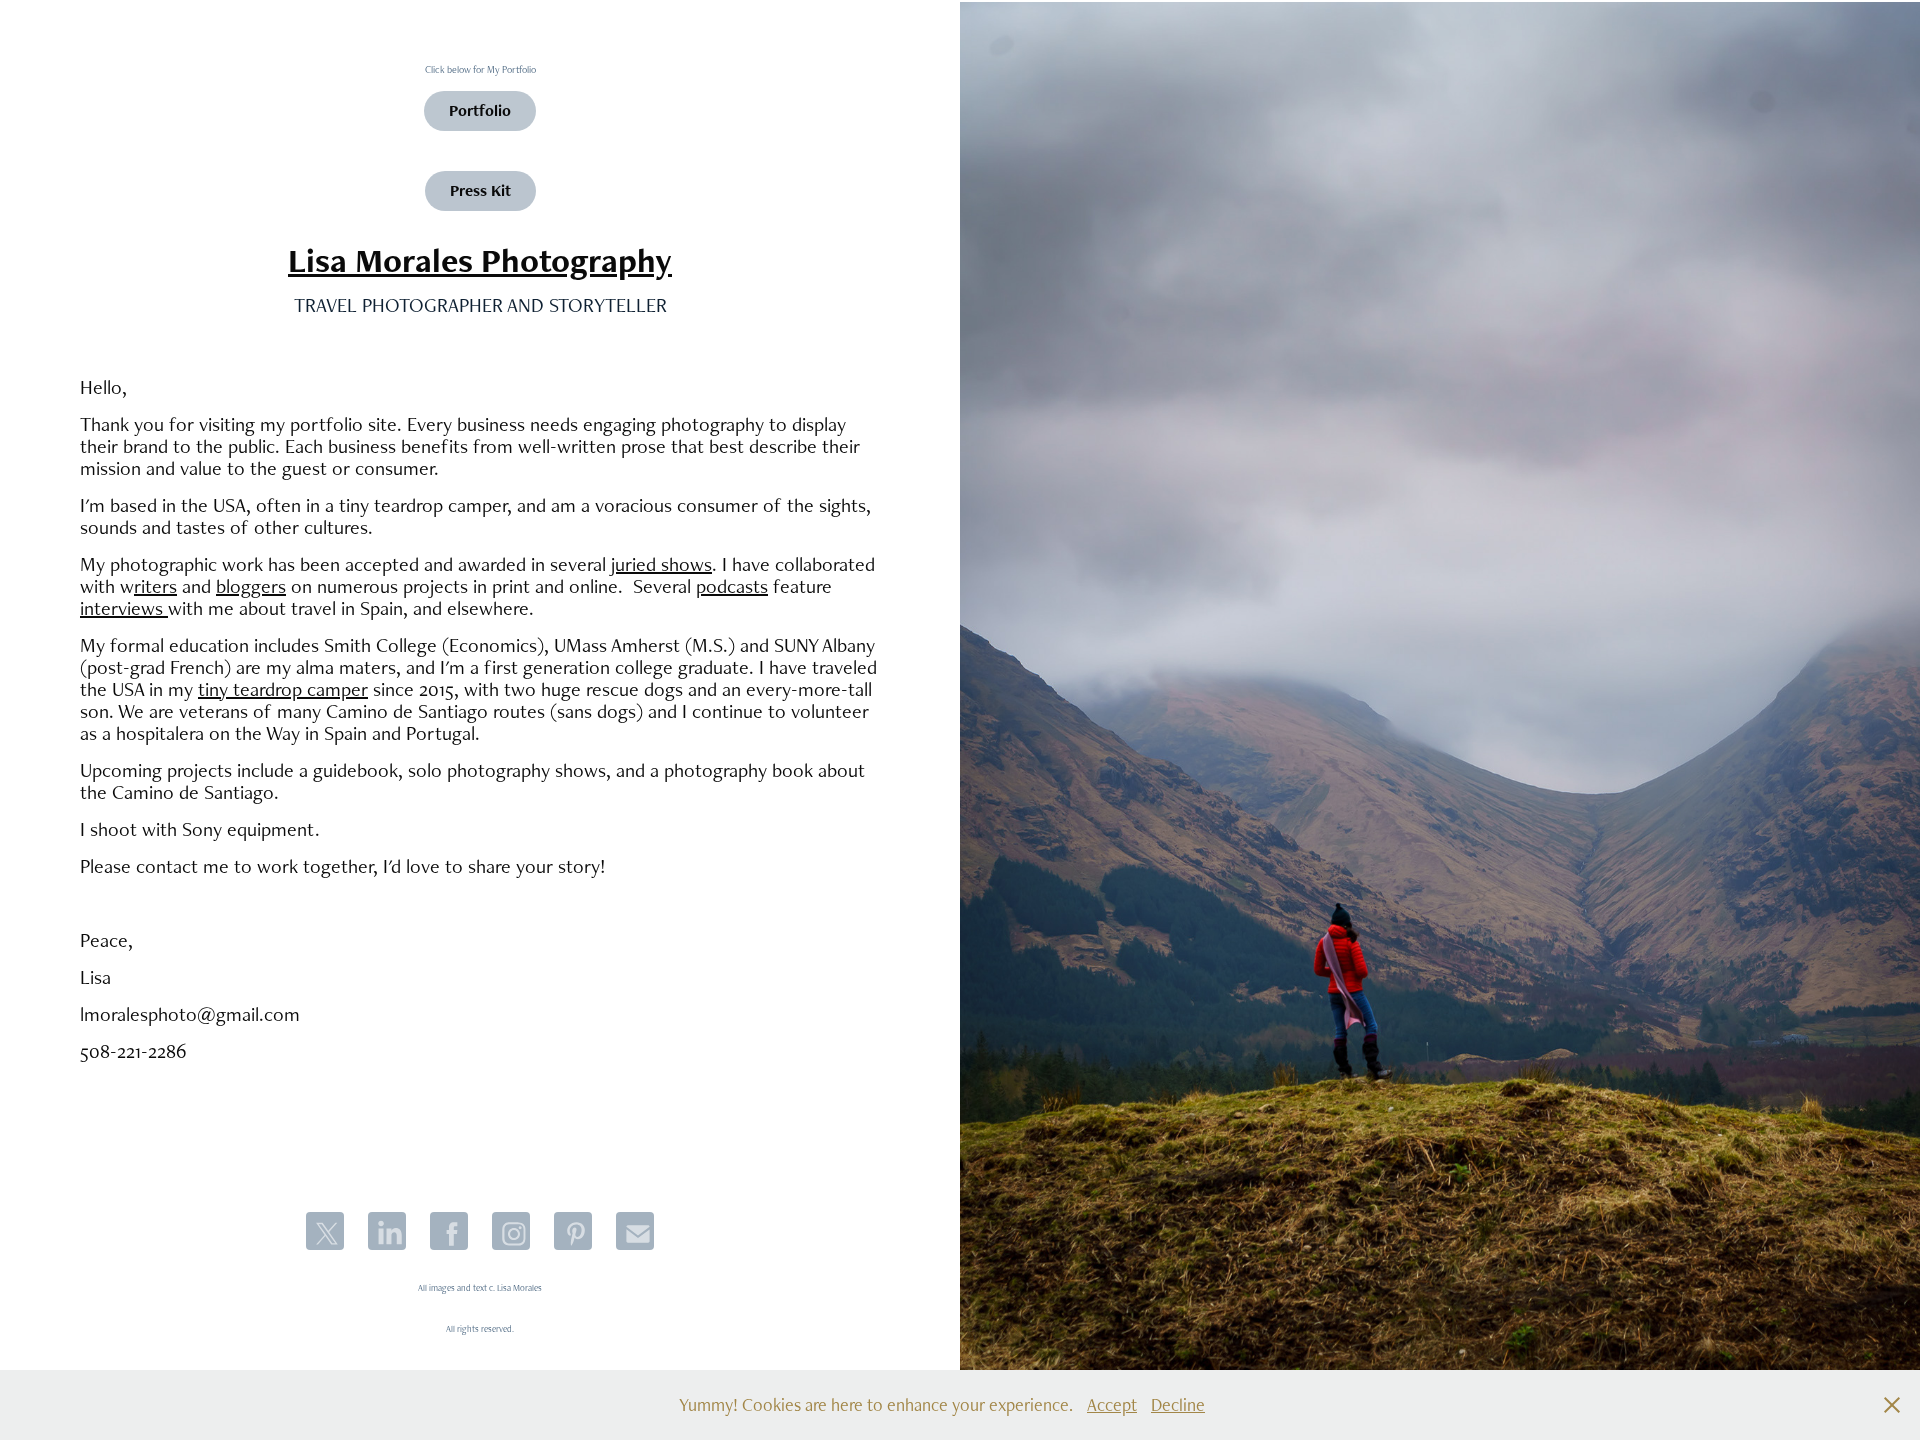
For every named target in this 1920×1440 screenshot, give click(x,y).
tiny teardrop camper (283, 689)
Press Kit (480, 190)
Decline (1178, 1404)
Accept (1112, 1404)
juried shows (661, 564)
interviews (124, 608)
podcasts (732, 586)
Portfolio (480, 110)
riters (155, 586)
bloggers (251, 586)
